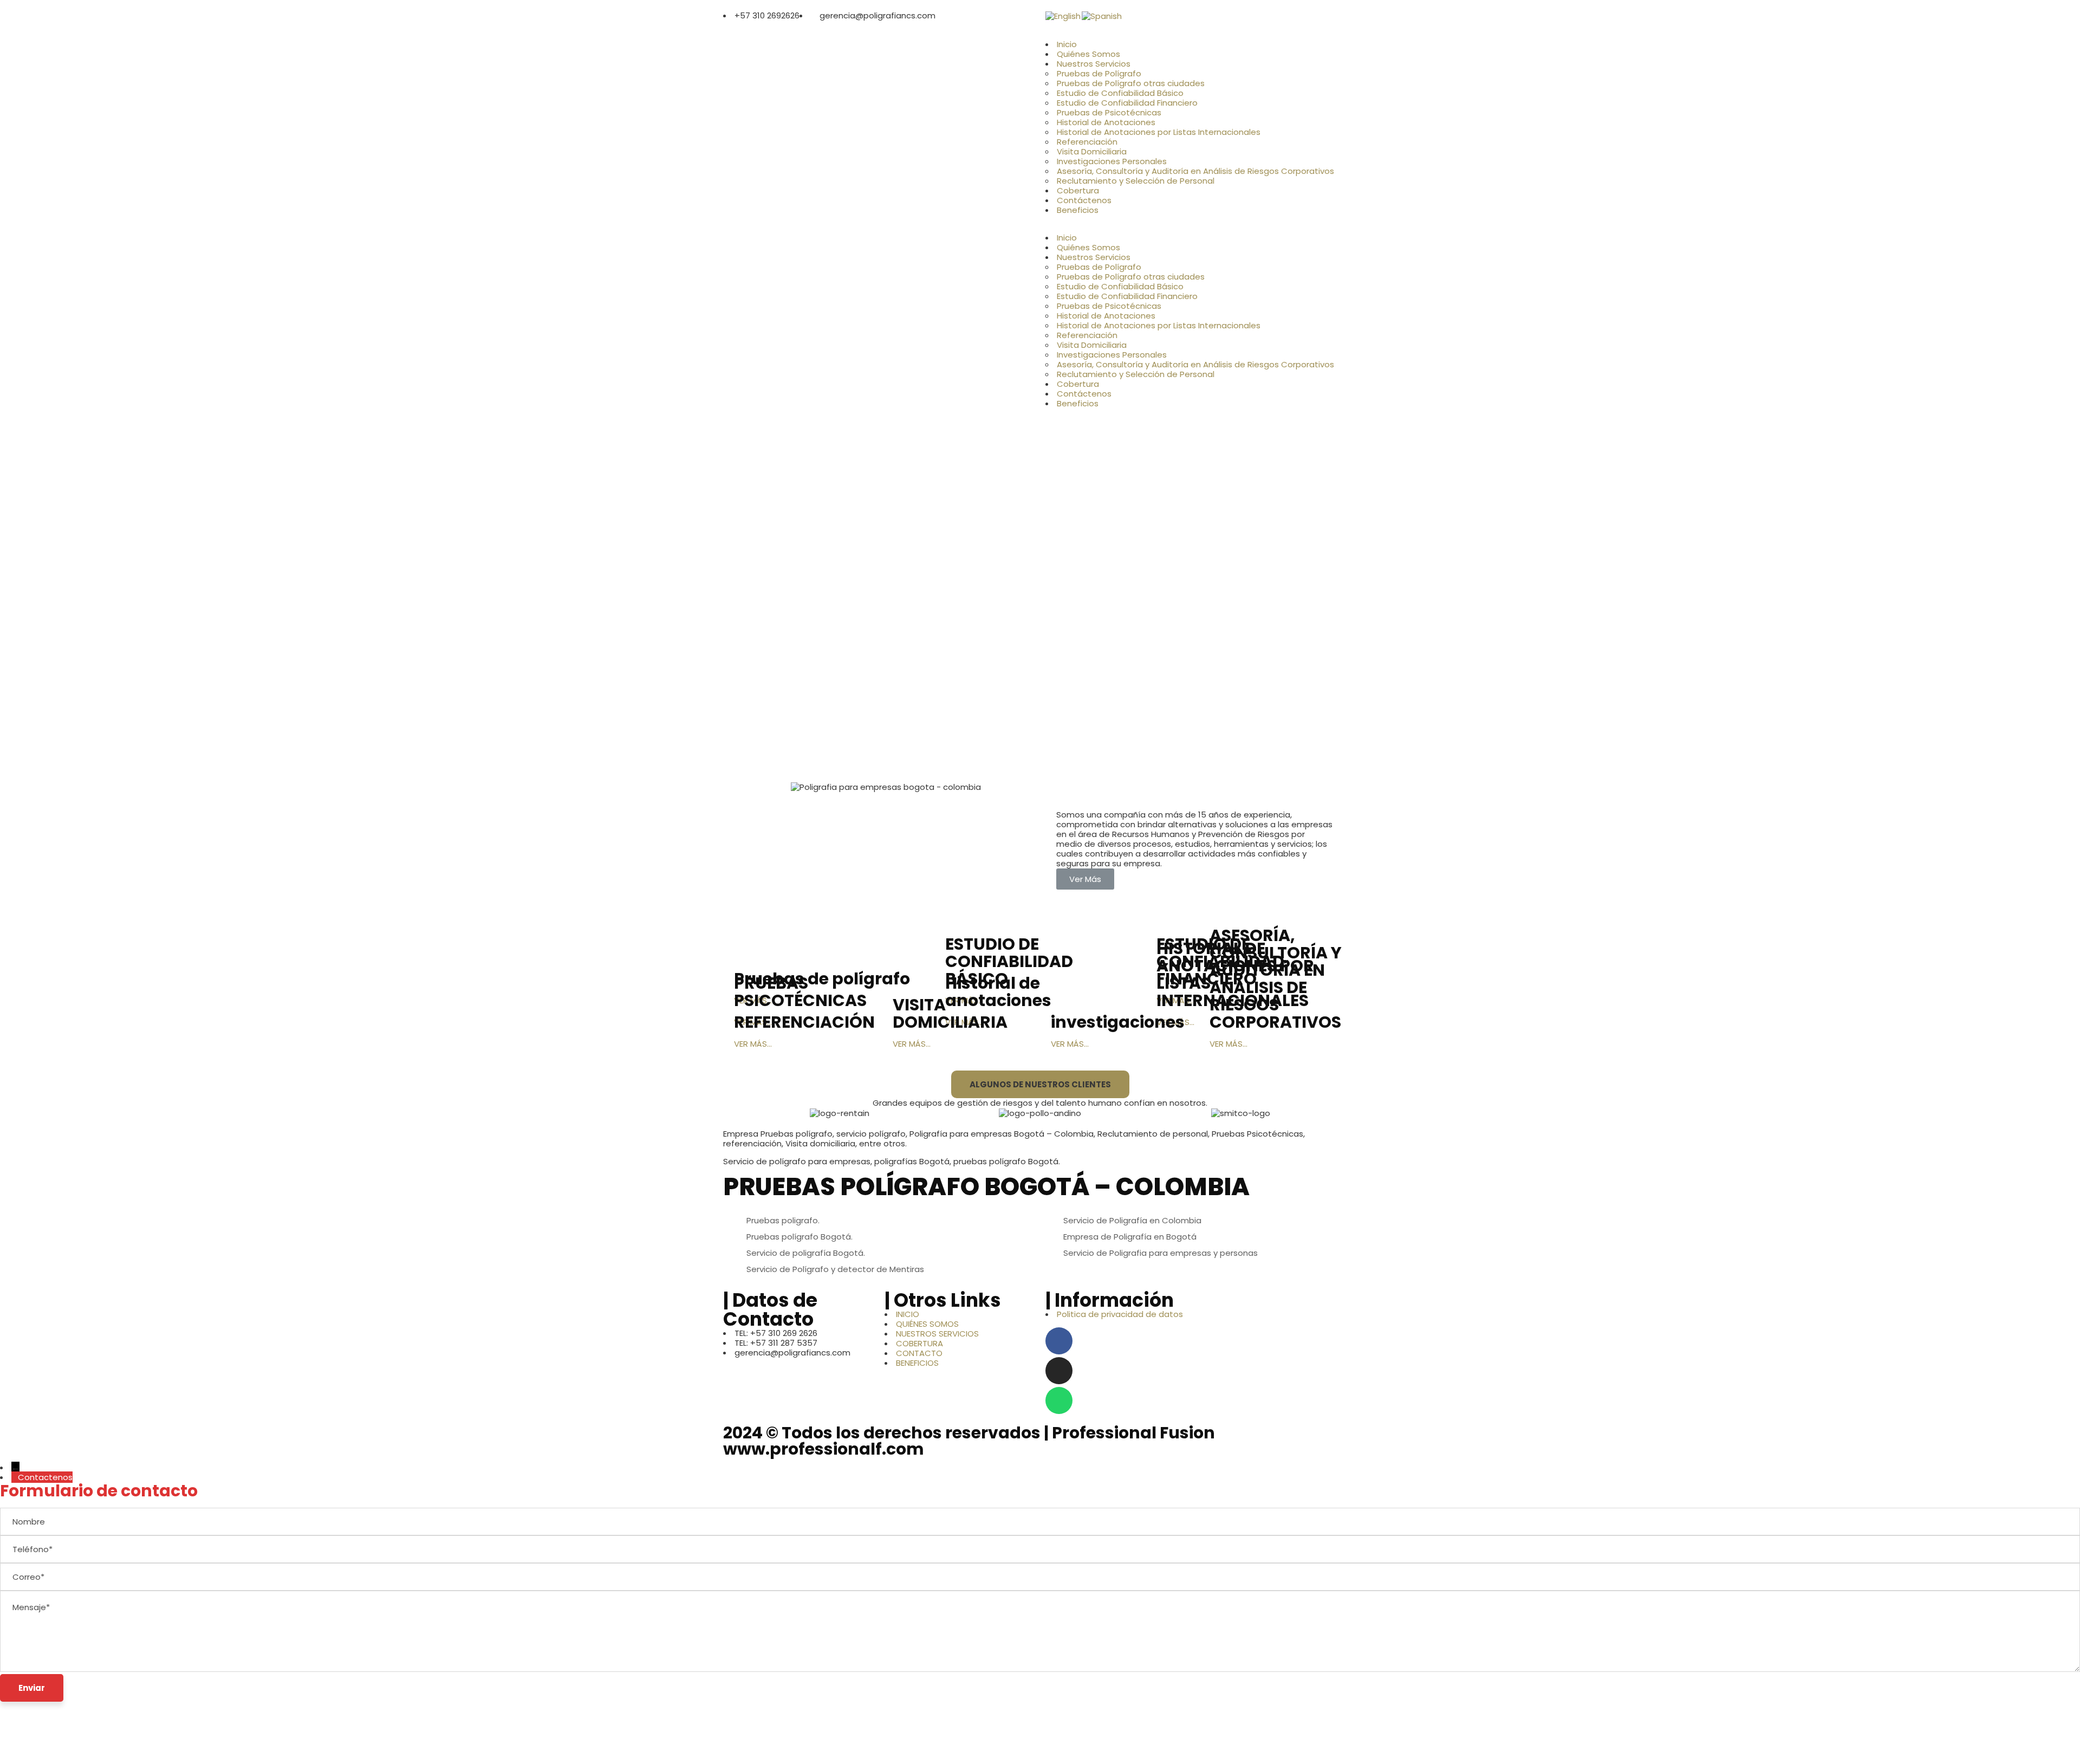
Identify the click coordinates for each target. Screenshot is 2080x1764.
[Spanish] (1102, 15)
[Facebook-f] (1059, 1341)
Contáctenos (1084, 200)
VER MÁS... (753, 1044)
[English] (1064, 15)
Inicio (1067, 44)
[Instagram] (1059, 1371)
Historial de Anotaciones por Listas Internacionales (1159, 132)
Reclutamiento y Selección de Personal (1136, 181)
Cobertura (1078, 190)
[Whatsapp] (1059, 1400)
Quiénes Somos (1088, 54)
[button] (1201, 228)
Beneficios (1078, 210)
